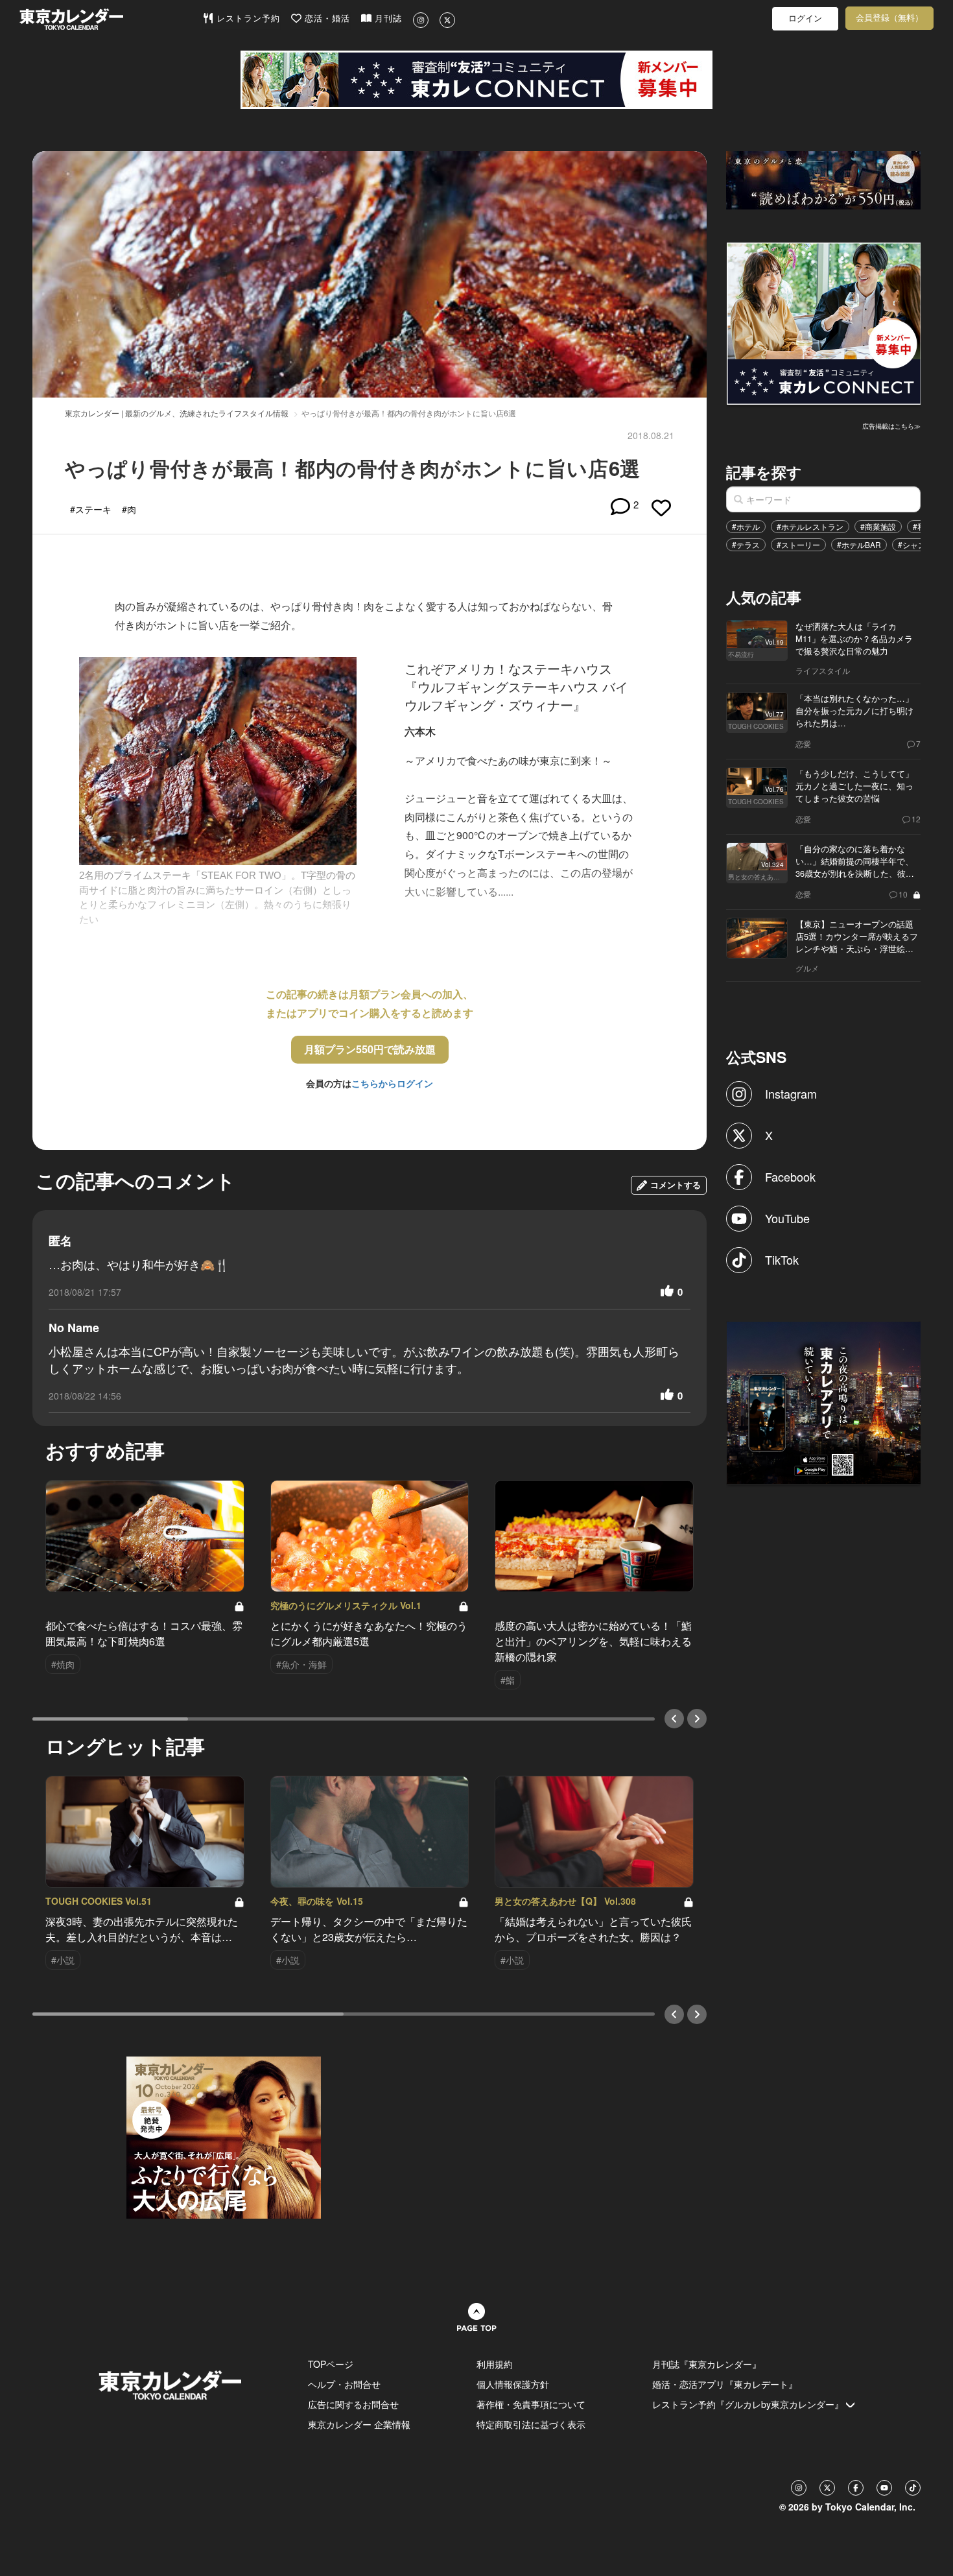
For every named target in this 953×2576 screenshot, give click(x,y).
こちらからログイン (392, 1083)
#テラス (746, 544)
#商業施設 (878, 526)
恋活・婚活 (326, 18)
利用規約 (495, 2364)
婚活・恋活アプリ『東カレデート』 (725, 2384)
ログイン (805, 18)
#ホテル (746, 526)
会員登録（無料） (889, 18)
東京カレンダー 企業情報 (359, 2424)
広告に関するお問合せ (353, 2404)
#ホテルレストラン (810, 526)
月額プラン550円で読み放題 (370, 1049)
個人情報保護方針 (513, 2384)
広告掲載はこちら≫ (891, 426)
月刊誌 (387, 18)
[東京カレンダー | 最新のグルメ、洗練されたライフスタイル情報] (111, 19)
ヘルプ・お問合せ (344, 2384)
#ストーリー (798, 544)
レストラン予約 (247, 18)
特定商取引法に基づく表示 (531, 2424)
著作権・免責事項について (531, 2404)
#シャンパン (920, 544)
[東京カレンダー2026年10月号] (224, 2136)
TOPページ (331, 2364)
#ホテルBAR (859, 544)
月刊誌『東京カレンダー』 (707, 2364)
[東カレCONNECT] (476, 80)
